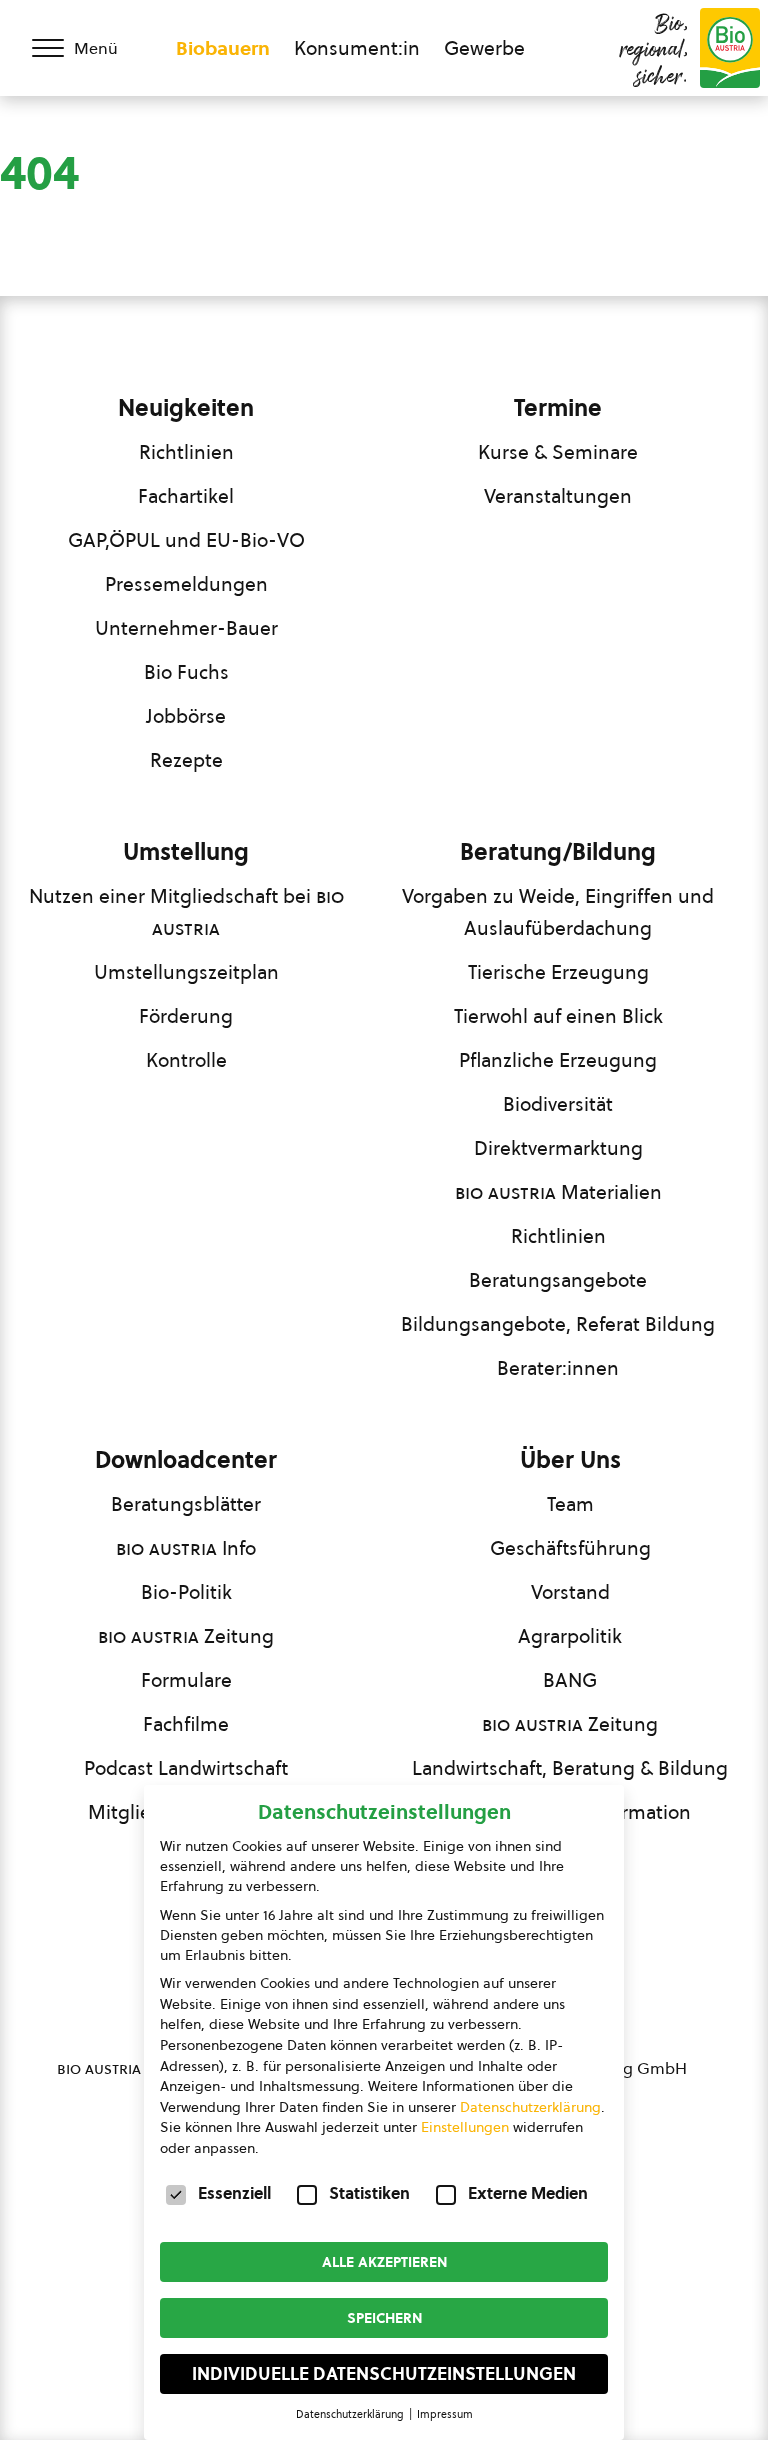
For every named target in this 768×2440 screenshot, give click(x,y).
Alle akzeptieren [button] (384, 2262)
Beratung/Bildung (558, 852)
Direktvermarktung (558, 1148)
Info (186, 1548)
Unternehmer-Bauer (186, 628)
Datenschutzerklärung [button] (351, 2414)
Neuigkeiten (186, 408)
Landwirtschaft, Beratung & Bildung (570, 1768)
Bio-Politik (186, 1592)
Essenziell (234, 2193)
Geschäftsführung (570, 1548)
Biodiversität (558, 1104)
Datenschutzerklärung (530, 2107)
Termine (558, 408)
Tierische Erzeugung (558, 972)
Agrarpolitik (570, 1636)
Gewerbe (484, 48)
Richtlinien (186, 452)
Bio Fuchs (186, 672)
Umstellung (186, 852)
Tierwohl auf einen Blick (558, 1016)
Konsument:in (357, 48)
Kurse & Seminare (558, 452)
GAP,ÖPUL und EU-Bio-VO (186, 540)
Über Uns (570, 1460)
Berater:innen (558, 1368)
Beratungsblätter (186, 1504)
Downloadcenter (186, 1460)
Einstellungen (465, 2127)
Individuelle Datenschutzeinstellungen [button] (384, 2374)
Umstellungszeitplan (186, 972)
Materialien (558, 1192)
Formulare (186, 1680)
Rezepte (186, 760)
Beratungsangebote (558, 1280)
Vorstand (570, 1592)
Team (570, 1504)
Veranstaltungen (558, 496)
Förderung (186, 1016)
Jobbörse (186, 716)
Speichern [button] (384, 2318)
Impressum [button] (445, 2414)
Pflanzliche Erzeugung (558, 1060)
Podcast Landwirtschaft (186, 1768)
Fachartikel (186, 496)
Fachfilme (186, 1724)
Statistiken (369, 2193)
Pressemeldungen (186, 584)
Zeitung (186, 1636)
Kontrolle (186, 1060)
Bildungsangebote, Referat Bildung (558, 1324)
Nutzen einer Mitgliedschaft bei (186, 912)
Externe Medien (528, 2193)
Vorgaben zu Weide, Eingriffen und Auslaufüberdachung (558, 912)
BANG (570, 1680)
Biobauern (223, 48)
